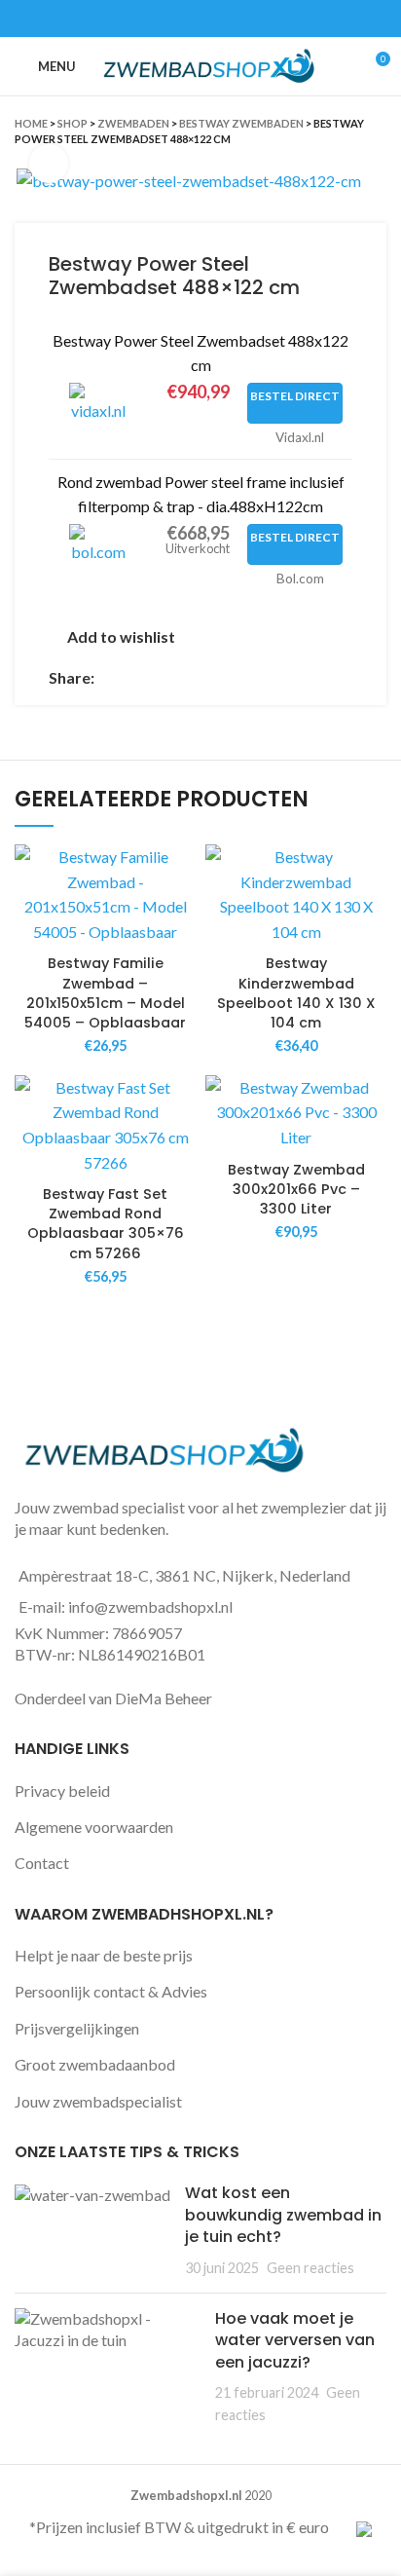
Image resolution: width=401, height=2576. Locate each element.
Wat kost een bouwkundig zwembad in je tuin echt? (283, 2215)
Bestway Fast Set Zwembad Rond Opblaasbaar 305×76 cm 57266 (106, 1223)
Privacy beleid (62, 1791)
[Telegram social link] (246, 19)
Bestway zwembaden (241, 123)
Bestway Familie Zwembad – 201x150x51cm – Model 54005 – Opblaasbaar (105, 992)
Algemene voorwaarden (94, 1827)
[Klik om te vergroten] (49, 164)
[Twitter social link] (179, 19)
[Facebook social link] (156, 19)
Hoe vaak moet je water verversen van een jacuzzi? (295, 2340)
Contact (42, 1863)
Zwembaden (133, 123)
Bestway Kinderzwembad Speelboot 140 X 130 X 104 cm (296, 992)
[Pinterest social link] (201, 19)
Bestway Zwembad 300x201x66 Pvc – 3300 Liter (296, 1189)
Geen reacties (310, 2268)
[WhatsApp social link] (223, 19)
